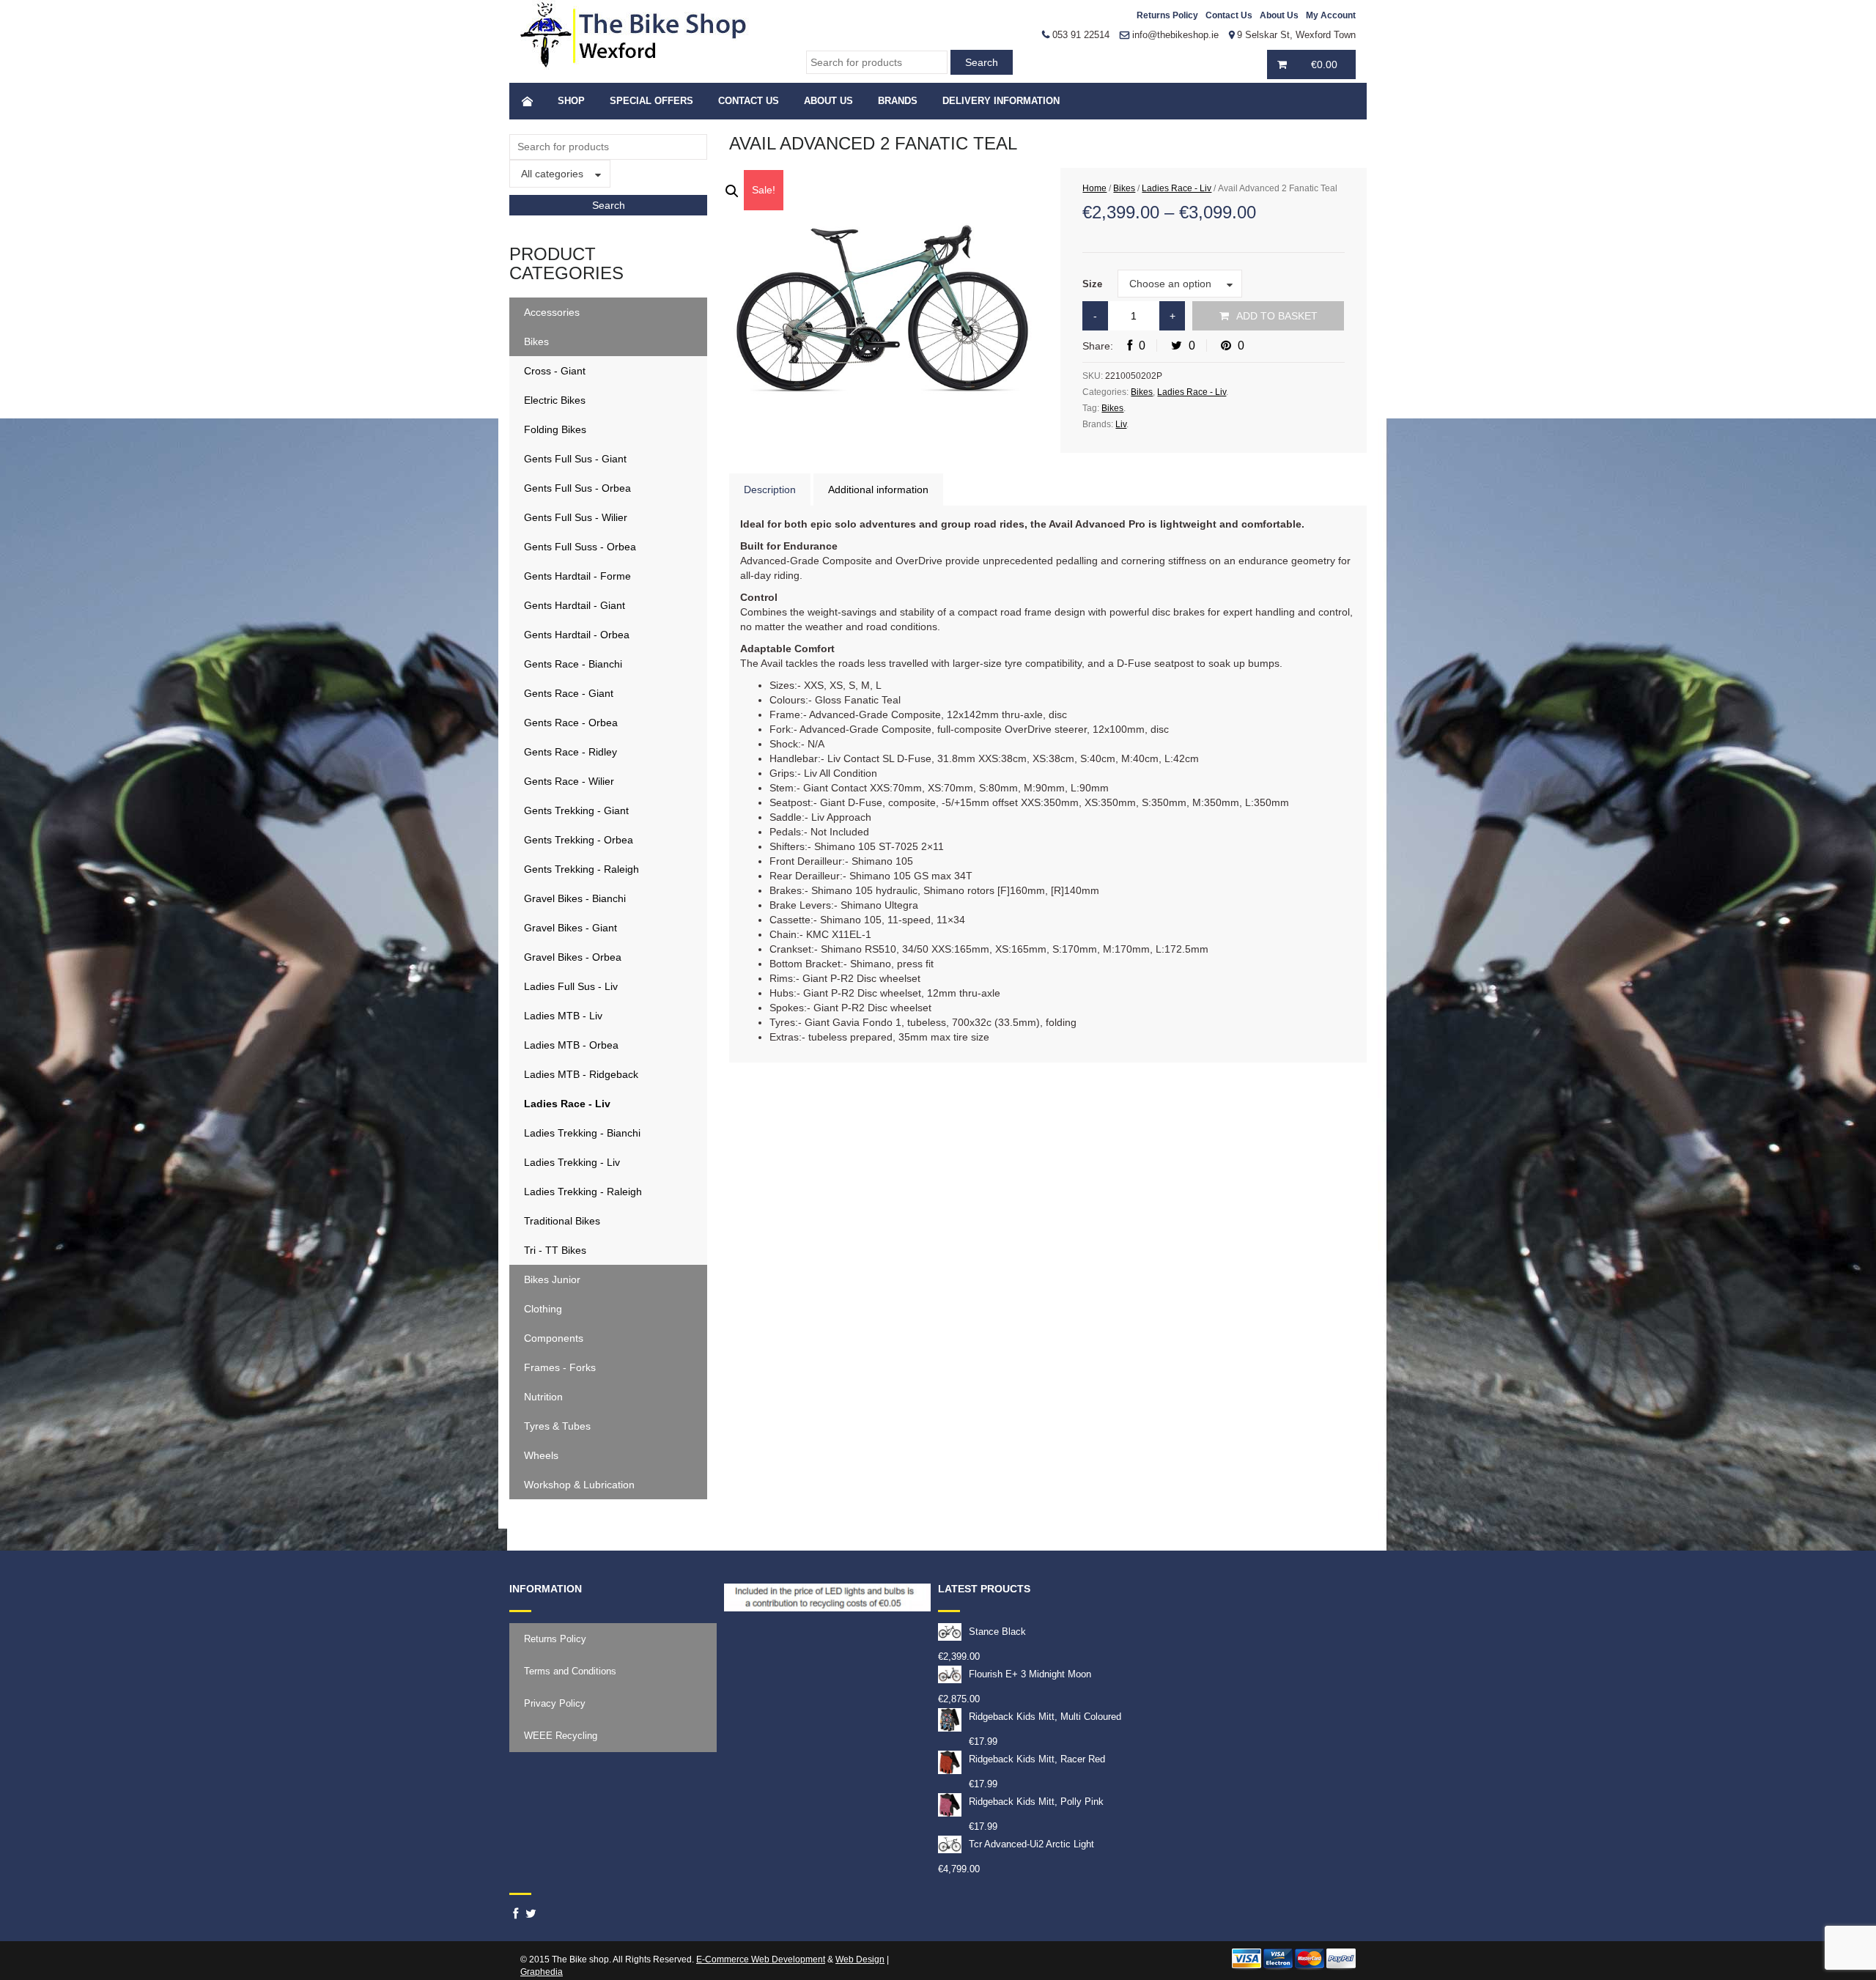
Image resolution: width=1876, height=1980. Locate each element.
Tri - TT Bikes (555, 1250)
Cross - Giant (555, 371)
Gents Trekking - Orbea (579, 840)
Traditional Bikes (562, 1221)
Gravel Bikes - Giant (570, 928)
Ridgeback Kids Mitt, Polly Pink (1036, 1802)
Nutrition (543, 1397)
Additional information (878, 490)
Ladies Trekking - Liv (572, 1162)
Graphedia (542, 1972)
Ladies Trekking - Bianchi (582, 1133)
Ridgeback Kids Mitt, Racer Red (1037, 1759)
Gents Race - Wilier (569, 781)
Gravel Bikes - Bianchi (575, 898)
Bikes (536, 341)
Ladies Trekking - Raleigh (583, 1192)
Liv (1121, 424)
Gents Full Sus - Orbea (577, 488)
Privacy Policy (555, 1703)
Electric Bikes (555, 400)
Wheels (541, 1455)
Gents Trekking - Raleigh (581, 869)
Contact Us (1229, 15)
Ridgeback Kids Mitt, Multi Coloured (1045, 1717)
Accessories (552, 312)
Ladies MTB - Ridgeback (581, 1074)
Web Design (860, 1959)
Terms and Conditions (570, 1671)
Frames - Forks (560, 1367)
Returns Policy (1167, 15)
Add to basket (1277, 316)
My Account (1331, 15)
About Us (1279, 15)
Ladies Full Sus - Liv (571, 986)
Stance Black (997, 1632)
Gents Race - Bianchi (573, 664)
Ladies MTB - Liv (563, 1016)
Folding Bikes (555, 429)
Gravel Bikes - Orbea (573, 957)
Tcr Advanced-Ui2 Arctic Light (1031, 1844)
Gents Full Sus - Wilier (576, 517)
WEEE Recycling (561, 1736)
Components (554, 1338)
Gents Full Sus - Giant (575, 459)
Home (1094, 188)
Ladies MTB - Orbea (571, 1045)
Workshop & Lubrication (579, 1485)
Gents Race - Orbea (571, 723)
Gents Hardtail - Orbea (577, 635)
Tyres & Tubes (557, 1426)
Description (770, 490)
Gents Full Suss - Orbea (580, 547)
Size (1092, 284)
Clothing (543, 1309)
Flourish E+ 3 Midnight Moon (1030, 1674)
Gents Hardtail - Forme (577, 576)
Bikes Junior (552, 1279)
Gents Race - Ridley (570, 752)
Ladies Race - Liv (567, 1104)
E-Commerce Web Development (761, 1959)
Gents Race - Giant (569, 693)
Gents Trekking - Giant (576, 810)
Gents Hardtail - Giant (575, 605)
